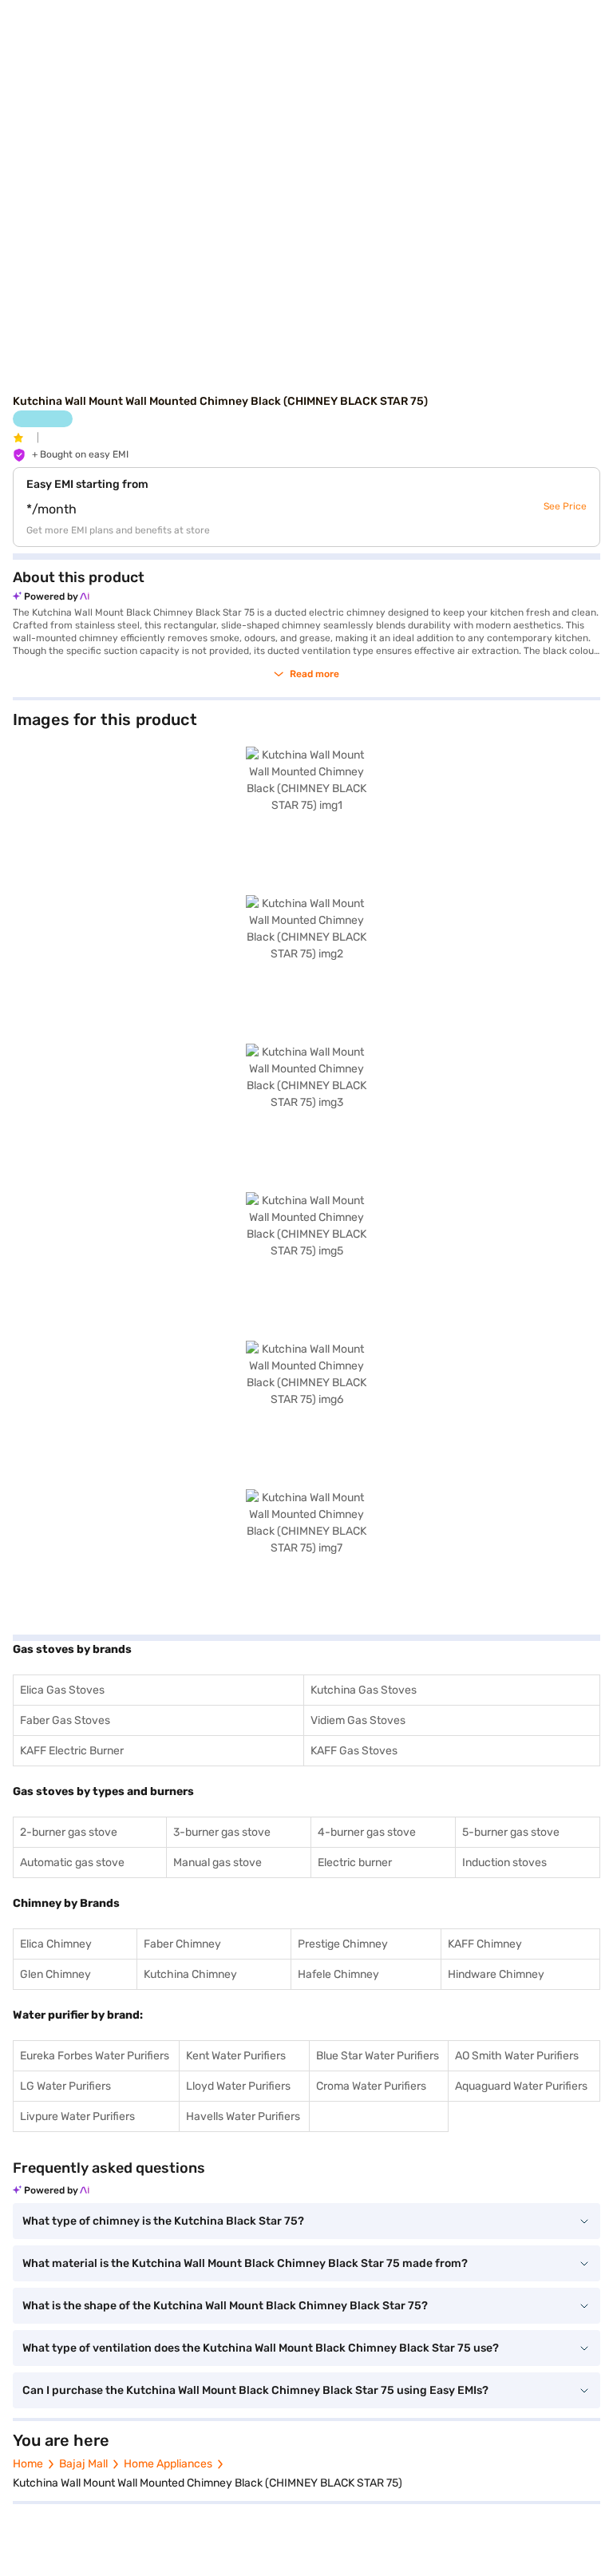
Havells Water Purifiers (243, 2116)
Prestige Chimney (343, 1944)
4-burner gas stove (367, 1832)
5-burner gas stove (511, 1832)
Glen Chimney (55, 1974)
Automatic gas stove (72, 1863)
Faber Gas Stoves (65, 1720)
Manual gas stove (218, 1863)
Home (28, 2464)
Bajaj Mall (83, 2464)
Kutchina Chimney (190, 1974)
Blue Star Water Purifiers (378, 2056)
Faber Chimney (182, 1944)
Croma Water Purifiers (371, 2086)
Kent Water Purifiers (236, 2056)
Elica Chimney (56, 1944)
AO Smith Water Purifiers (517, 2056)
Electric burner (355, 1863)
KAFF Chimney (485, 1944)
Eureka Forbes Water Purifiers (95, 2056)
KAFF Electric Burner (72, 1751)
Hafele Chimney (338, 1974)
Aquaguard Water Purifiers (521, 2086)
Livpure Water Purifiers (77, 2116)
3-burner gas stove (222, 1832)
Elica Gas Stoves (62, 1690)
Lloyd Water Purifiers (238, 2086)
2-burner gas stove (69, 1832)
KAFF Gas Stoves (354, 1751)
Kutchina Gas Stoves (364, 1690)
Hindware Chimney (496, 1974)
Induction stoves (504, 1863)
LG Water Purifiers (65, 2086)
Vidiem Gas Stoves (358, 1720)
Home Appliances (168, 2464)
